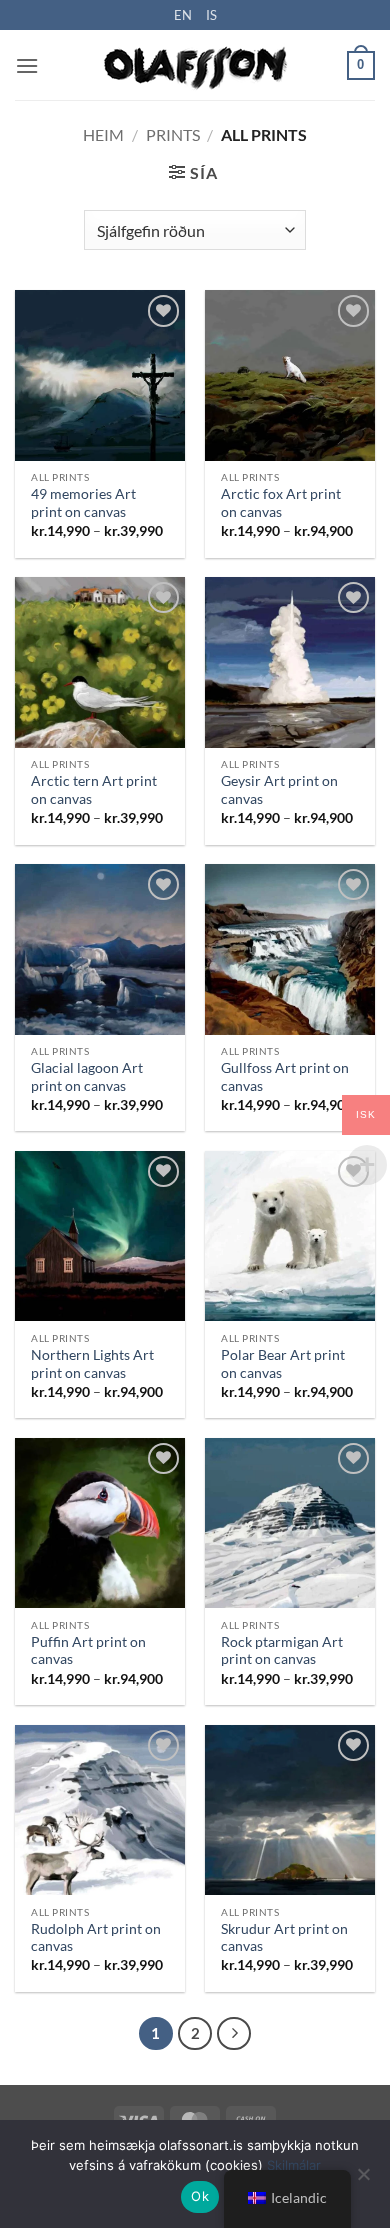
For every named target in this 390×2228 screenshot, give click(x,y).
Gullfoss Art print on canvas (285, 1077)
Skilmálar (294, 2165)
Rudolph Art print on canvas (96, 1938)
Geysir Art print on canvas (279, 790)
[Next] (234, 2034)
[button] (27, 65)
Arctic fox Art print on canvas (281, 503)
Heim (103, 134)
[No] (363, 2180)
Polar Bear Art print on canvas (283, 1364)
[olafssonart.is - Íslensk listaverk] (195, 65)
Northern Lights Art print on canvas (92, 1364)
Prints (173, 134)
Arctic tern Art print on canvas (94, 790)
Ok (200, 2196)
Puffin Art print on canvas (88, 1651)
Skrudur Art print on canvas (284, 1938)
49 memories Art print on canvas (83, 503)
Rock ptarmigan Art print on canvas (282, 1651)
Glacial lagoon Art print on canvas (87, 1077)
